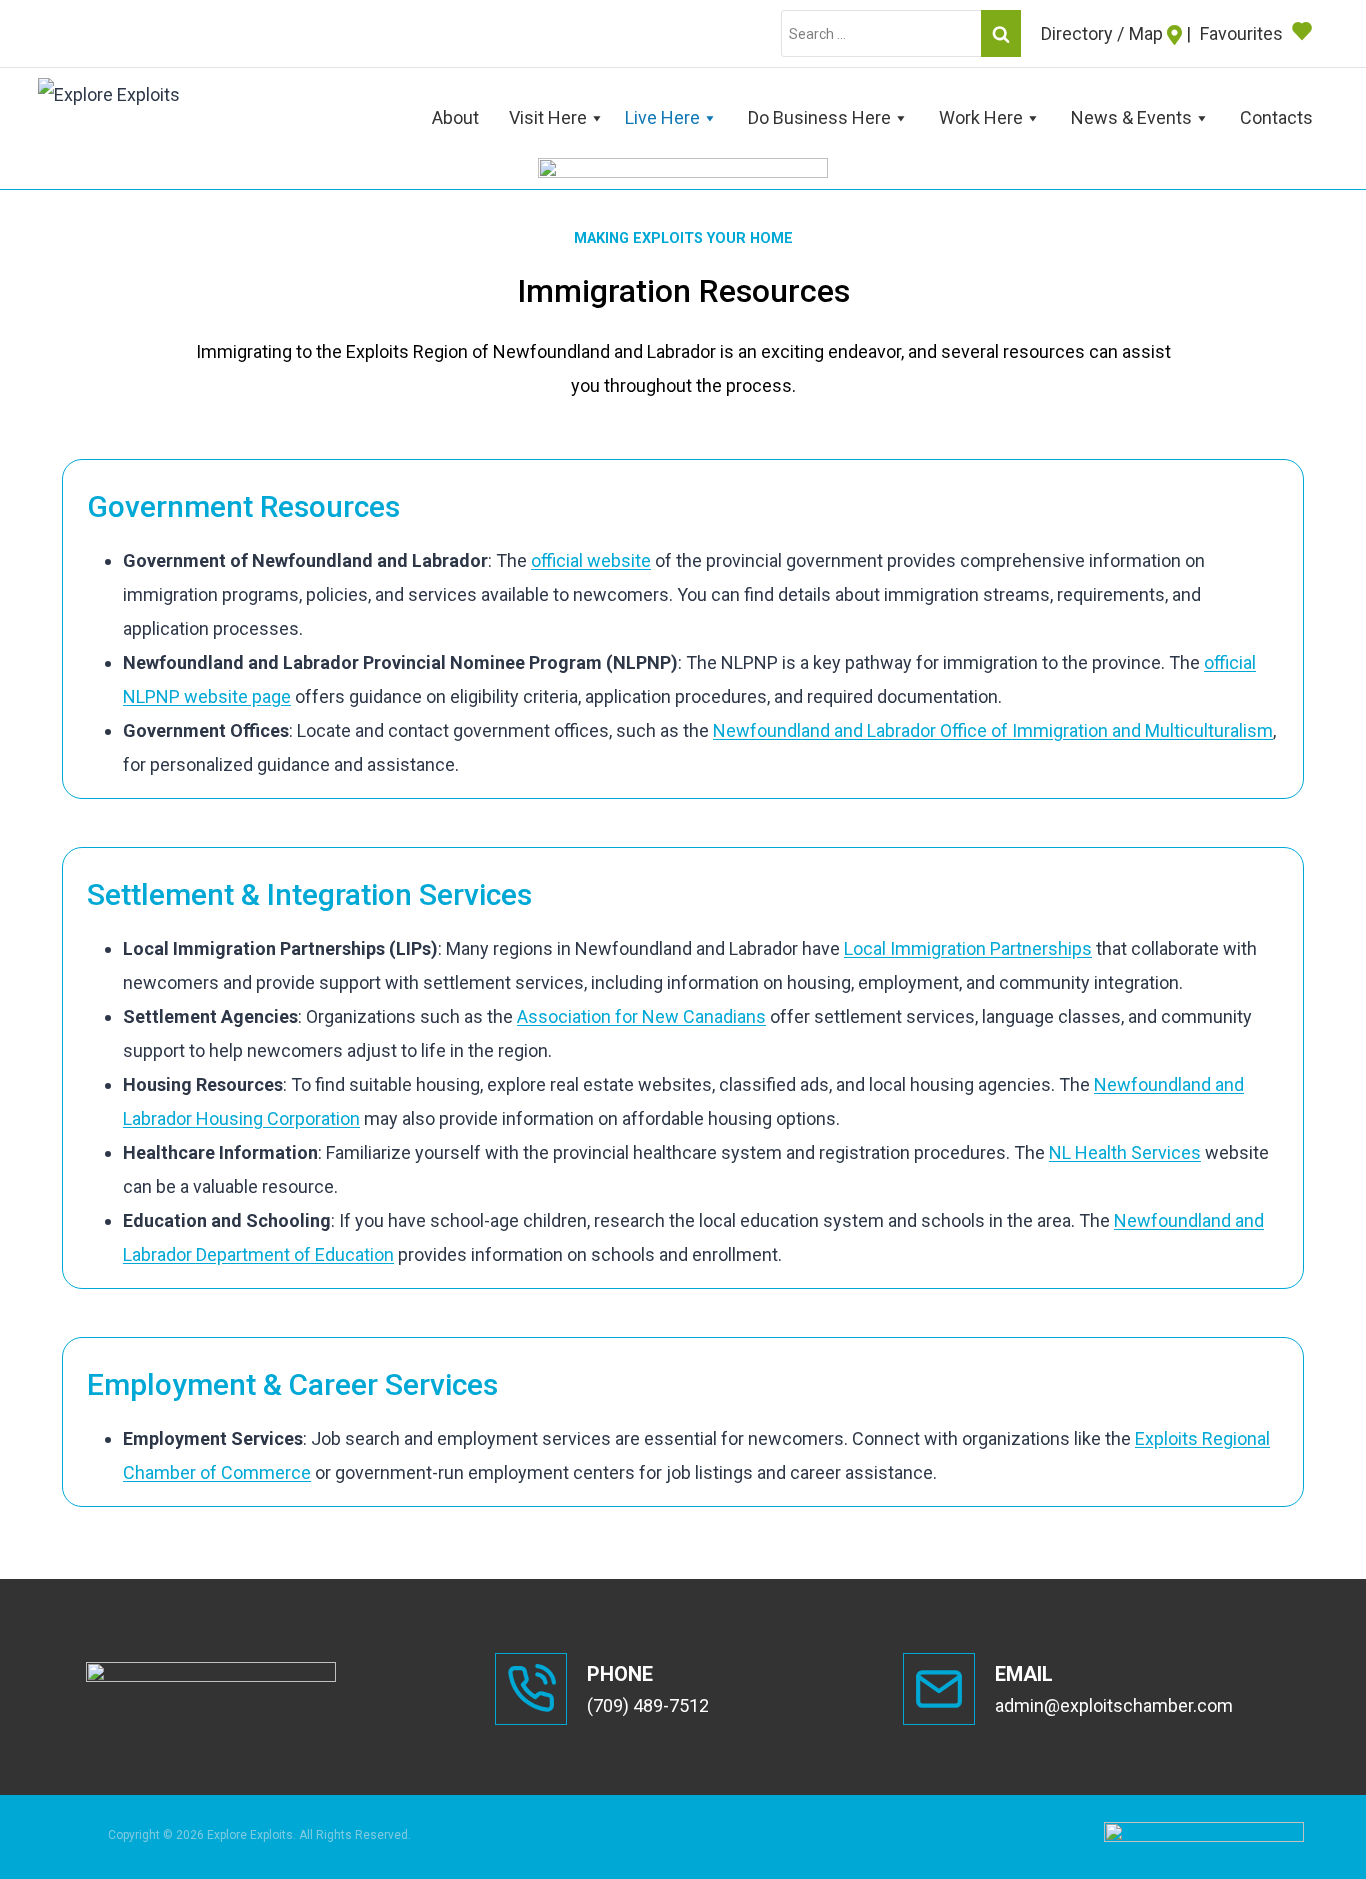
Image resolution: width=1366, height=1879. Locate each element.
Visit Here (548, 117)
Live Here (662, 117)
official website (591, 560)
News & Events (1131, 117)
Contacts (1276, 117)
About (455, 117)
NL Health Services (1125, 1152)
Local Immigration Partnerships (968, 948)
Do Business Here (819, 117)
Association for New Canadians (641, 1016)
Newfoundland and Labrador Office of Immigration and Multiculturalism (993, 730)
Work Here (981, 117)
